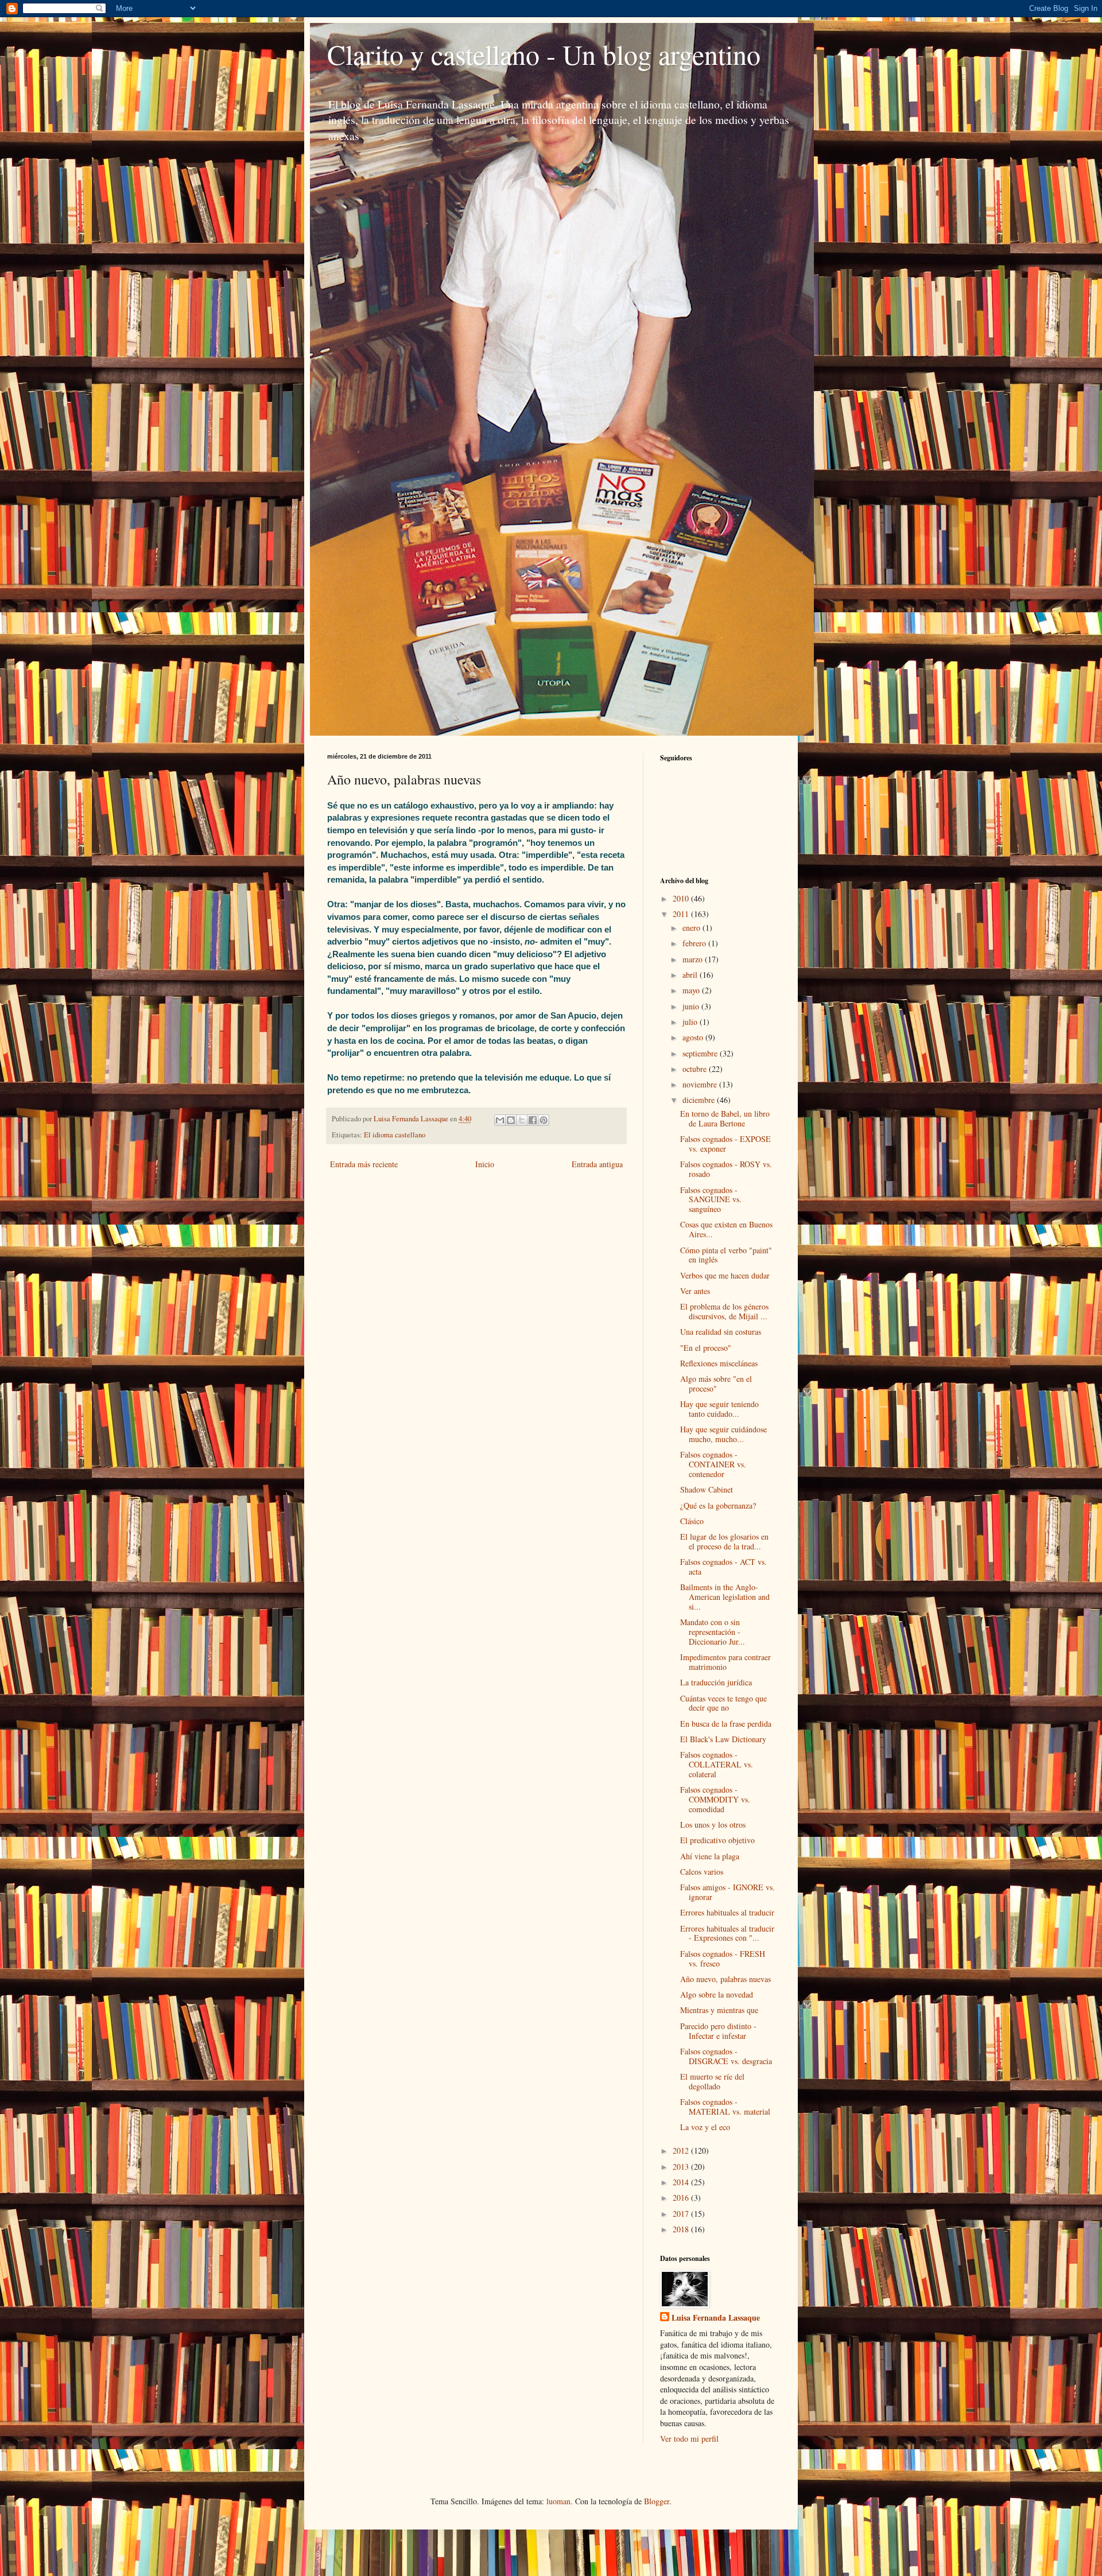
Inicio (485, 1164)
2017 (682, 2214)
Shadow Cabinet (707, 1489)
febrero (695, 943)
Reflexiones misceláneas (719, 1363)
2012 (682, 2150)
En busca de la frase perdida (726, 1724)
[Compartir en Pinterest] (544, 1120)
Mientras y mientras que (719, 2010)
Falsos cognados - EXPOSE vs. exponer (725, 1144)
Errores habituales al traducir (727, 1912)
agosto (694, 1037)
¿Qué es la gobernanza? (718, 1505)
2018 (682, 2229)
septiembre (701, 1053)
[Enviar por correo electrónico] (500, 1120)
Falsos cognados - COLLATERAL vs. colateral (717, 1764)
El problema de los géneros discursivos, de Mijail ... (724, 1311)
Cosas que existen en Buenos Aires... (726, 1229)
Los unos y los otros (713, 1825)
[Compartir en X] (522, 1120)
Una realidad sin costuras (721, 1332)
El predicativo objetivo (717, 1840)
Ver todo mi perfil (689, 2439)
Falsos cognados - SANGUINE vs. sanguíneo (711, 1200)
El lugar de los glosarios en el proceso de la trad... (724, 1541)
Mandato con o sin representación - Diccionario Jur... (713, 1632)
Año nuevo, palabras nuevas (725, 1979)
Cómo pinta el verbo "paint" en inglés (726, 1255)
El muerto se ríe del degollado (712, 2081)
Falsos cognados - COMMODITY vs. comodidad (715, 1799)
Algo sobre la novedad (717, 1994)
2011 (682, 914)
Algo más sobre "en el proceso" (716, 1384)
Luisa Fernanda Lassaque (716, 2318)
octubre (696, 1069)
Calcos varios (702, 1872)
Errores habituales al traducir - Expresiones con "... (727, 1933)
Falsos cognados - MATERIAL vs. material (725, 2107)
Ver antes (695, 1291)
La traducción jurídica (716, 1682)
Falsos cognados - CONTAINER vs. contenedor (713, 1464)
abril (691, 975)
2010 (682, 898)
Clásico (692, 1521)
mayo (692, 990)
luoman (558, 2501)
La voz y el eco (705, 2127)
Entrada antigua (597, 1164)
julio (691, 1022)
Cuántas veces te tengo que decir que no (723, 1703)
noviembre (701, 1084)
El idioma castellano (395, 1135)
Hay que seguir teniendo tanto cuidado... (719, 1409)
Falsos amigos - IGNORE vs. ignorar (727, 1892)
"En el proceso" (706, 1348)
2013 (682, 2167)
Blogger (657, 2501)
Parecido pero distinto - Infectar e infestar (718, 2031)
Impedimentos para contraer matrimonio (725, 1662)
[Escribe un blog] (511, 1120)
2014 (682, 2182)
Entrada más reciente (364, 1164)
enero (692, 928)
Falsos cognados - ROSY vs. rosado (726, 1169)
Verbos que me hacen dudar (725, 1275)
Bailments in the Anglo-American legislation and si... (725, 1597)
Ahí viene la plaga (710, 1856)
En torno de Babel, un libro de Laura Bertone (725, 1118)
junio (692, 1006)
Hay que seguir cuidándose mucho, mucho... (723, 1434)
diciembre (700, 1100)
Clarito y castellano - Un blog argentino (544, 54)
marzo (694, 959)
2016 (682, 2198)
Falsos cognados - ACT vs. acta (723, 1567)
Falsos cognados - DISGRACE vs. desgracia (726, 2056)
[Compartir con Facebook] (533, 1120)
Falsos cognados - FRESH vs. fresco (723, 1959)
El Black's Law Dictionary (723, 1739)
